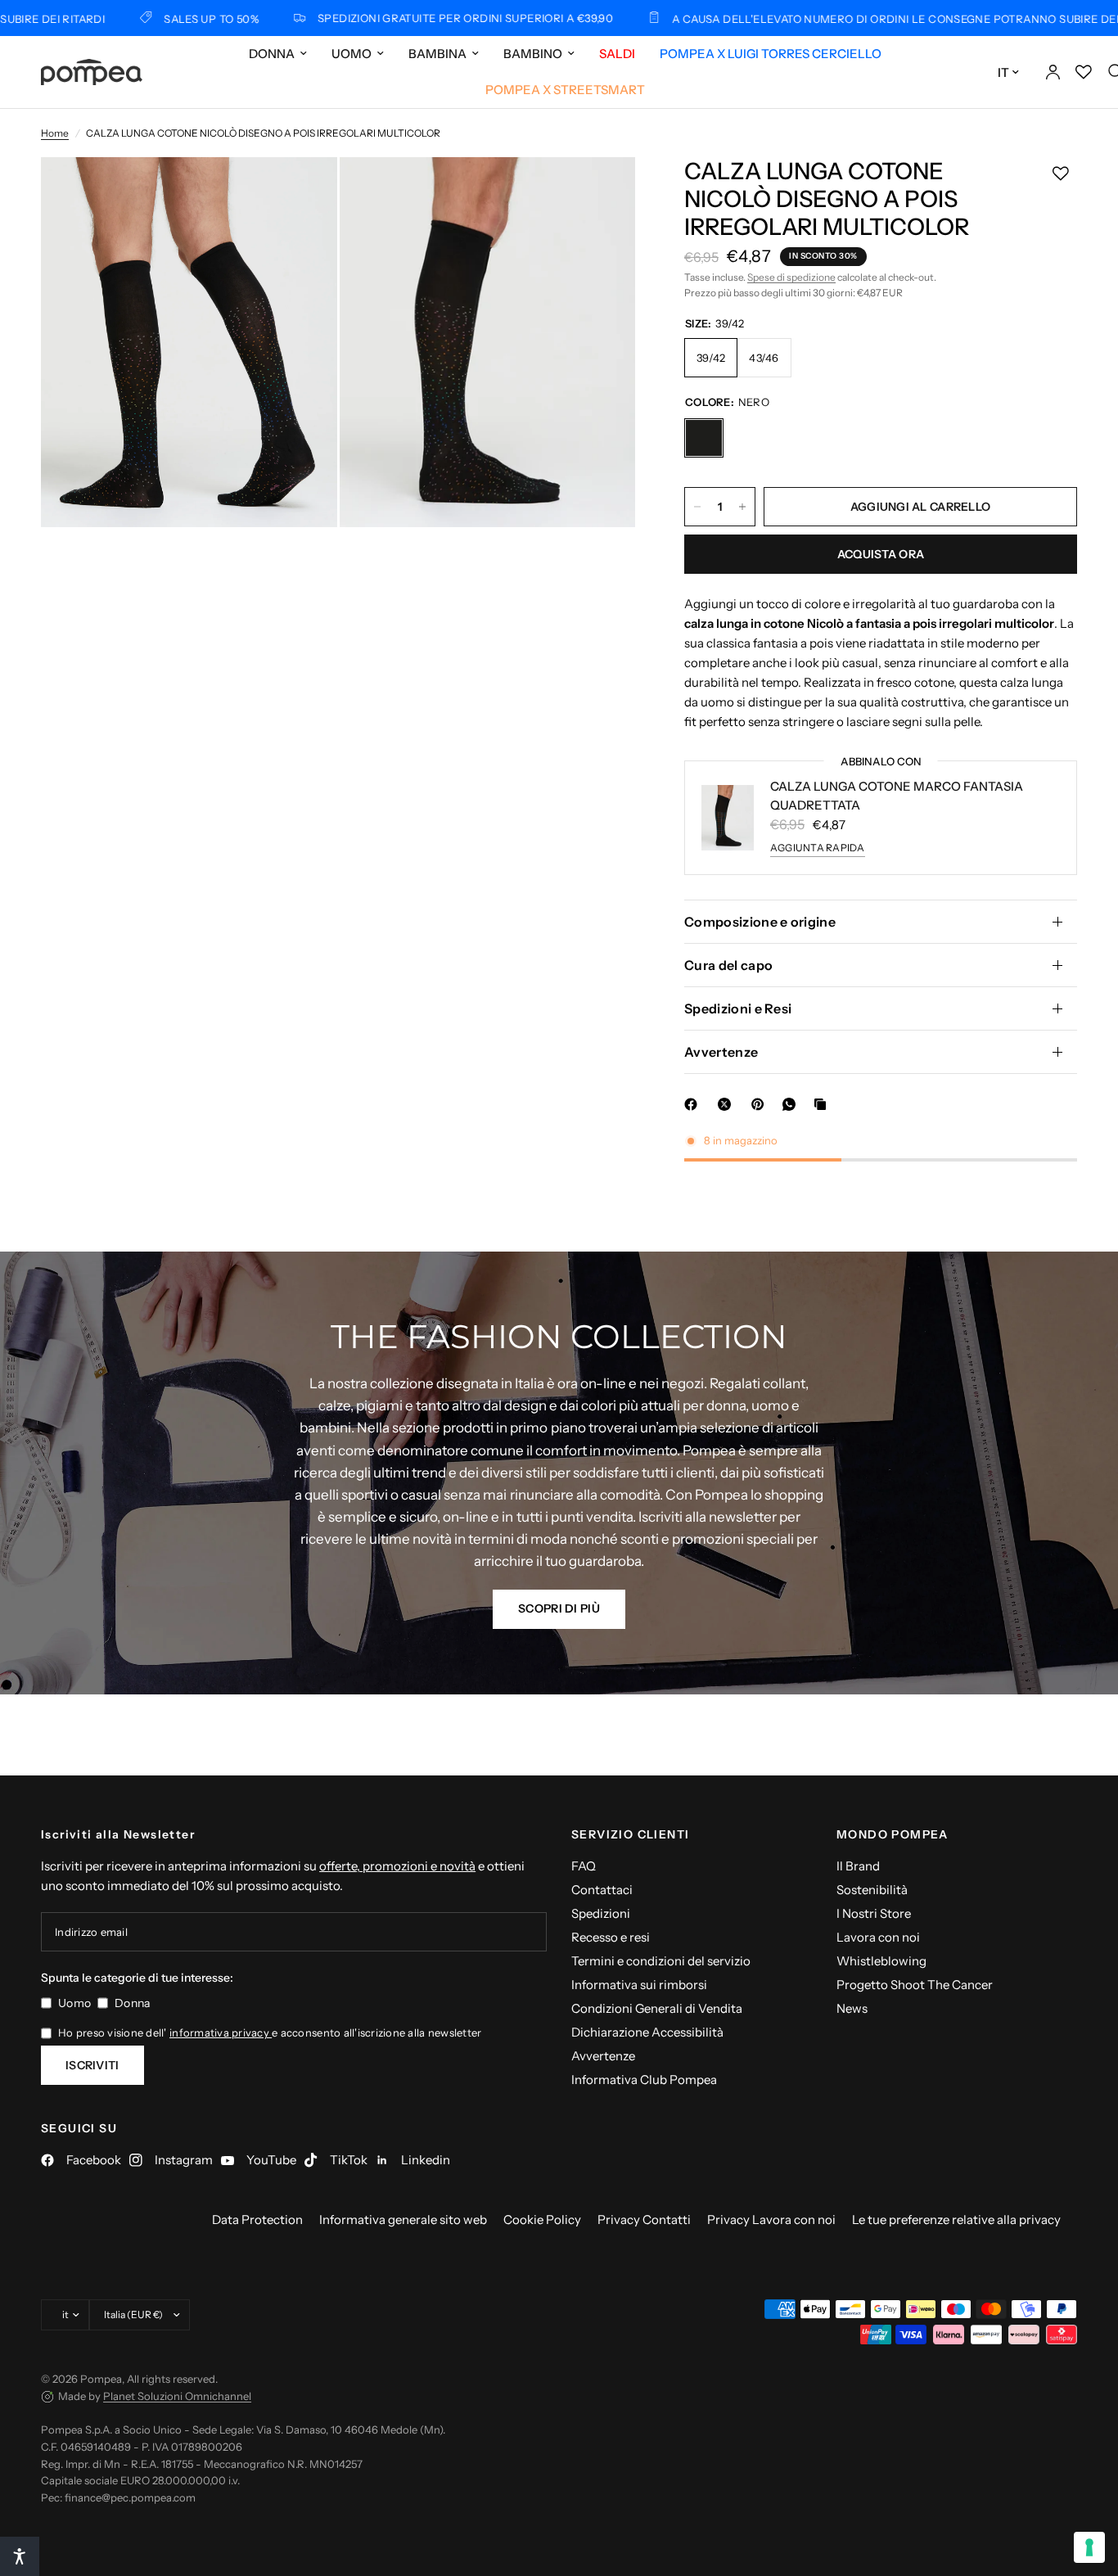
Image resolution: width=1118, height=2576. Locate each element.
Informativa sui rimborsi (639, 1985)
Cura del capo (728, 965)
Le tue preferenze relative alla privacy (956, 2220)
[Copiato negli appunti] (823, 1104)
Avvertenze (721, 1052)
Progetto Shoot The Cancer (915, 1985)
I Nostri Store (874, 1913)
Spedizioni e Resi (738, 1008)
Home (55, 133)
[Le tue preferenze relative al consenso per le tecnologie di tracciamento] (1089, 2547)
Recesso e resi (611, 1937)
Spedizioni (601, 1913)
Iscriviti (92, 2065)
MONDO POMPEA (893, 1834)
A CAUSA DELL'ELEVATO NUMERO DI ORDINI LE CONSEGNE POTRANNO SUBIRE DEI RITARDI (844, 18)
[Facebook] (694, 1104)
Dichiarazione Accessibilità (647, 2032)
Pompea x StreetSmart (565, 90)
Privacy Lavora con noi (771, 2220)
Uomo (352, 54)
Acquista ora (881, 554)
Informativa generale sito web (403, 2220)
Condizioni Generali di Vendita (657, 2008)
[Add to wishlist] (1061, 174)
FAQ (584, 1866)
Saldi (617, 54)
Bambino (533, 54)
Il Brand (858, 1866)
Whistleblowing (881, 1961)
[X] (728, 1104)
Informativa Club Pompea (644, 2080)
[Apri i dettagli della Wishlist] (1084, 72)
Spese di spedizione (791, 277)
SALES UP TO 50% (137, 18)
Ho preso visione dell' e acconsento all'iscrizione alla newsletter (270, 2032)
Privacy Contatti (644, 2220)
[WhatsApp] (792, 1104)
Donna (272, 54)
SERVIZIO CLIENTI (630, 1834)
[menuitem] (278, 54)
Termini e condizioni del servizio (661, 1961)
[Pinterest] (761, 1104)
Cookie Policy (542, 2220)
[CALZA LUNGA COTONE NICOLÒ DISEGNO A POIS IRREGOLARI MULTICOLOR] (704, 438)
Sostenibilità (872, 1890)
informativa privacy (221, 2032)
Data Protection (257, 2220)
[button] (559, 1609)
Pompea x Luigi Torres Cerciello (771, 54)
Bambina (437, 54)
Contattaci (602, 1890)
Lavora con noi (878, 1937)
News (852, 2008)
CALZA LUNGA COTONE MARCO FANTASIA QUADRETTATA (897, 796)
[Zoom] (303, 192)
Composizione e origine (760, 922)
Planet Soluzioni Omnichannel (177, 2396)
